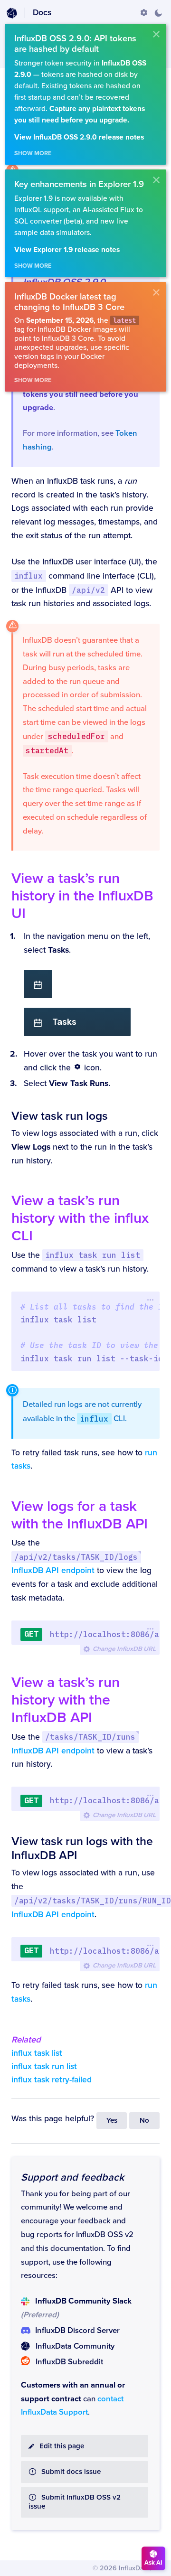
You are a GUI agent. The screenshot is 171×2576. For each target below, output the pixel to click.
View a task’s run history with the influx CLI (80, 1218)
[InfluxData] (12, 13)
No (144, 2121)
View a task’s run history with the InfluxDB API (66, 1700)
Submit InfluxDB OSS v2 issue (75, 2502)
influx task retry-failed (52, 2080)
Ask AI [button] (153, 2563)
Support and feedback (72, 2177)
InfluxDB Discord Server (77, 2331)
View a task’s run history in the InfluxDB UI (82, 896)
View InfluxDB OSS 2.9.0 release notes (79, 137)
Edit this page (62, 2446)
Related (26, 2040)
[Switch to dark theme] (158, 13)
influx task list (37, 2053)
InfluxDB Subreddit (69, 2362)
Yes (112, 2121)
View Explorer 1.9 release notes (67, 250)
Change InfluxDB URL (124, 1649)
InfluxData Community (75, 2346)
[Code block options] (150, 1300)
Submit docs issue (71, 2472)
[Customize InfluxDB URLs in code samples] (144, 13)
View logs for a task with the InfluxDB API (80, 1515)
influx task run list (44, 2066)
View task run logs (60, 1116)
